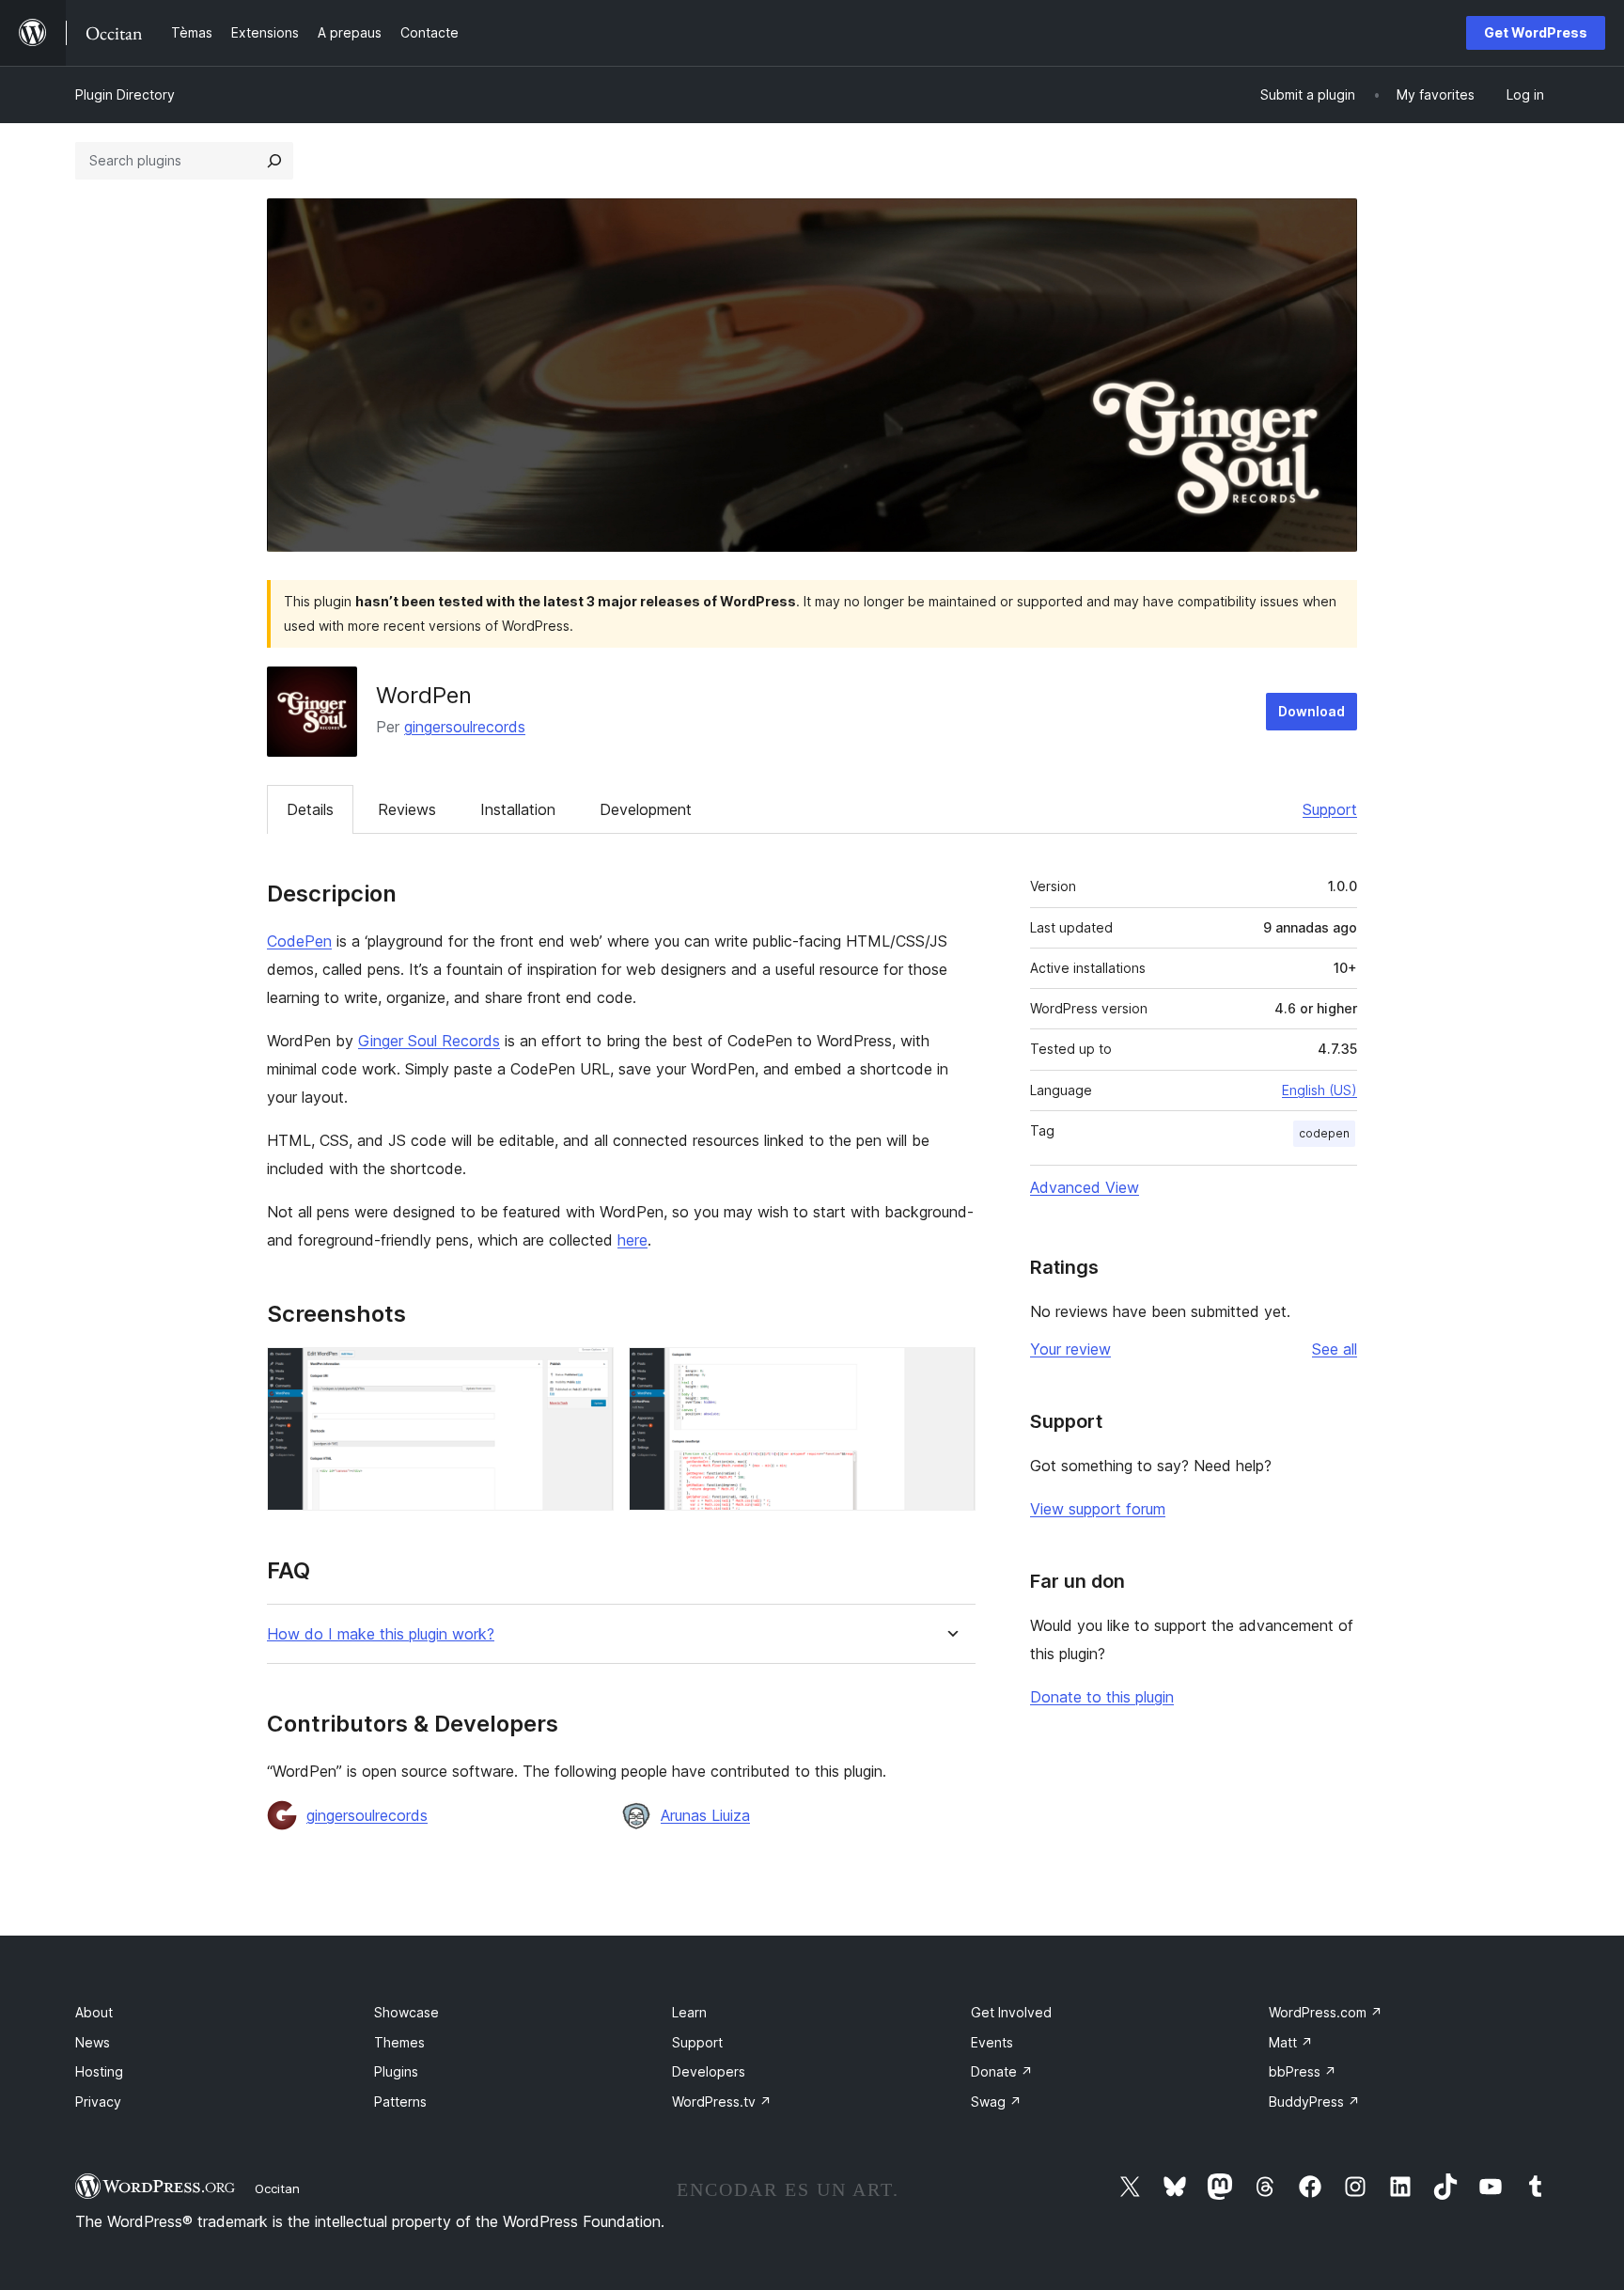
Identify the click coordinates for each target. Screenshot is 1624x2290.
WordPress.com (1326, 2012)
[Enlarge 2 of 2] (950, 1372)
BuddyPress (1314, 2102)
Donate (1002, 2071)
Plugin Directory (125, 94)
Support (1330, 809)
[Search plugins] (274, 161)
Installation (518, 809)
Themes (399, 2042)
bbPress (1303, 2071)
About (94, 2012)
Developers (709, 2071)
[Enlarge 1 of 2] (588, 1372)
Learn (689, 2012)
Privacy (98, 2102)
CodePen (299, 941)
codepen (1324, 1133)
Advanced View (1085, 1187)
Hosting (99, 2071)
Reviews (407, 809)
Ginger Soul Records (429, 1041)
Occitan (277, 2188)
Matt (1291, 2042)
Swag (996, 2102)
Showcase (406, 2012)
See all (1335, 1349)
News (93, 2042)
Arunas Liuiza (705, 1815)
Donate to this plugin (1102, 1697)
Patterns (400, 2102)
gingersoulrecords (465, 727)
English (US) (1319, 1090)
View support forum (1098, 1509)
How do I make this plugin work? (381, 1634)
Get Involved (1011, 2012)
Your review (1070, 1349)
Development (646, 809)
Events (992, 2042)
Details (310, 809)
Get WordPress (1536, 32)
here (632, 1240)
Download (1312, 711)
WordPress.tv (722, 2102)
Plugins (396, 2071)
